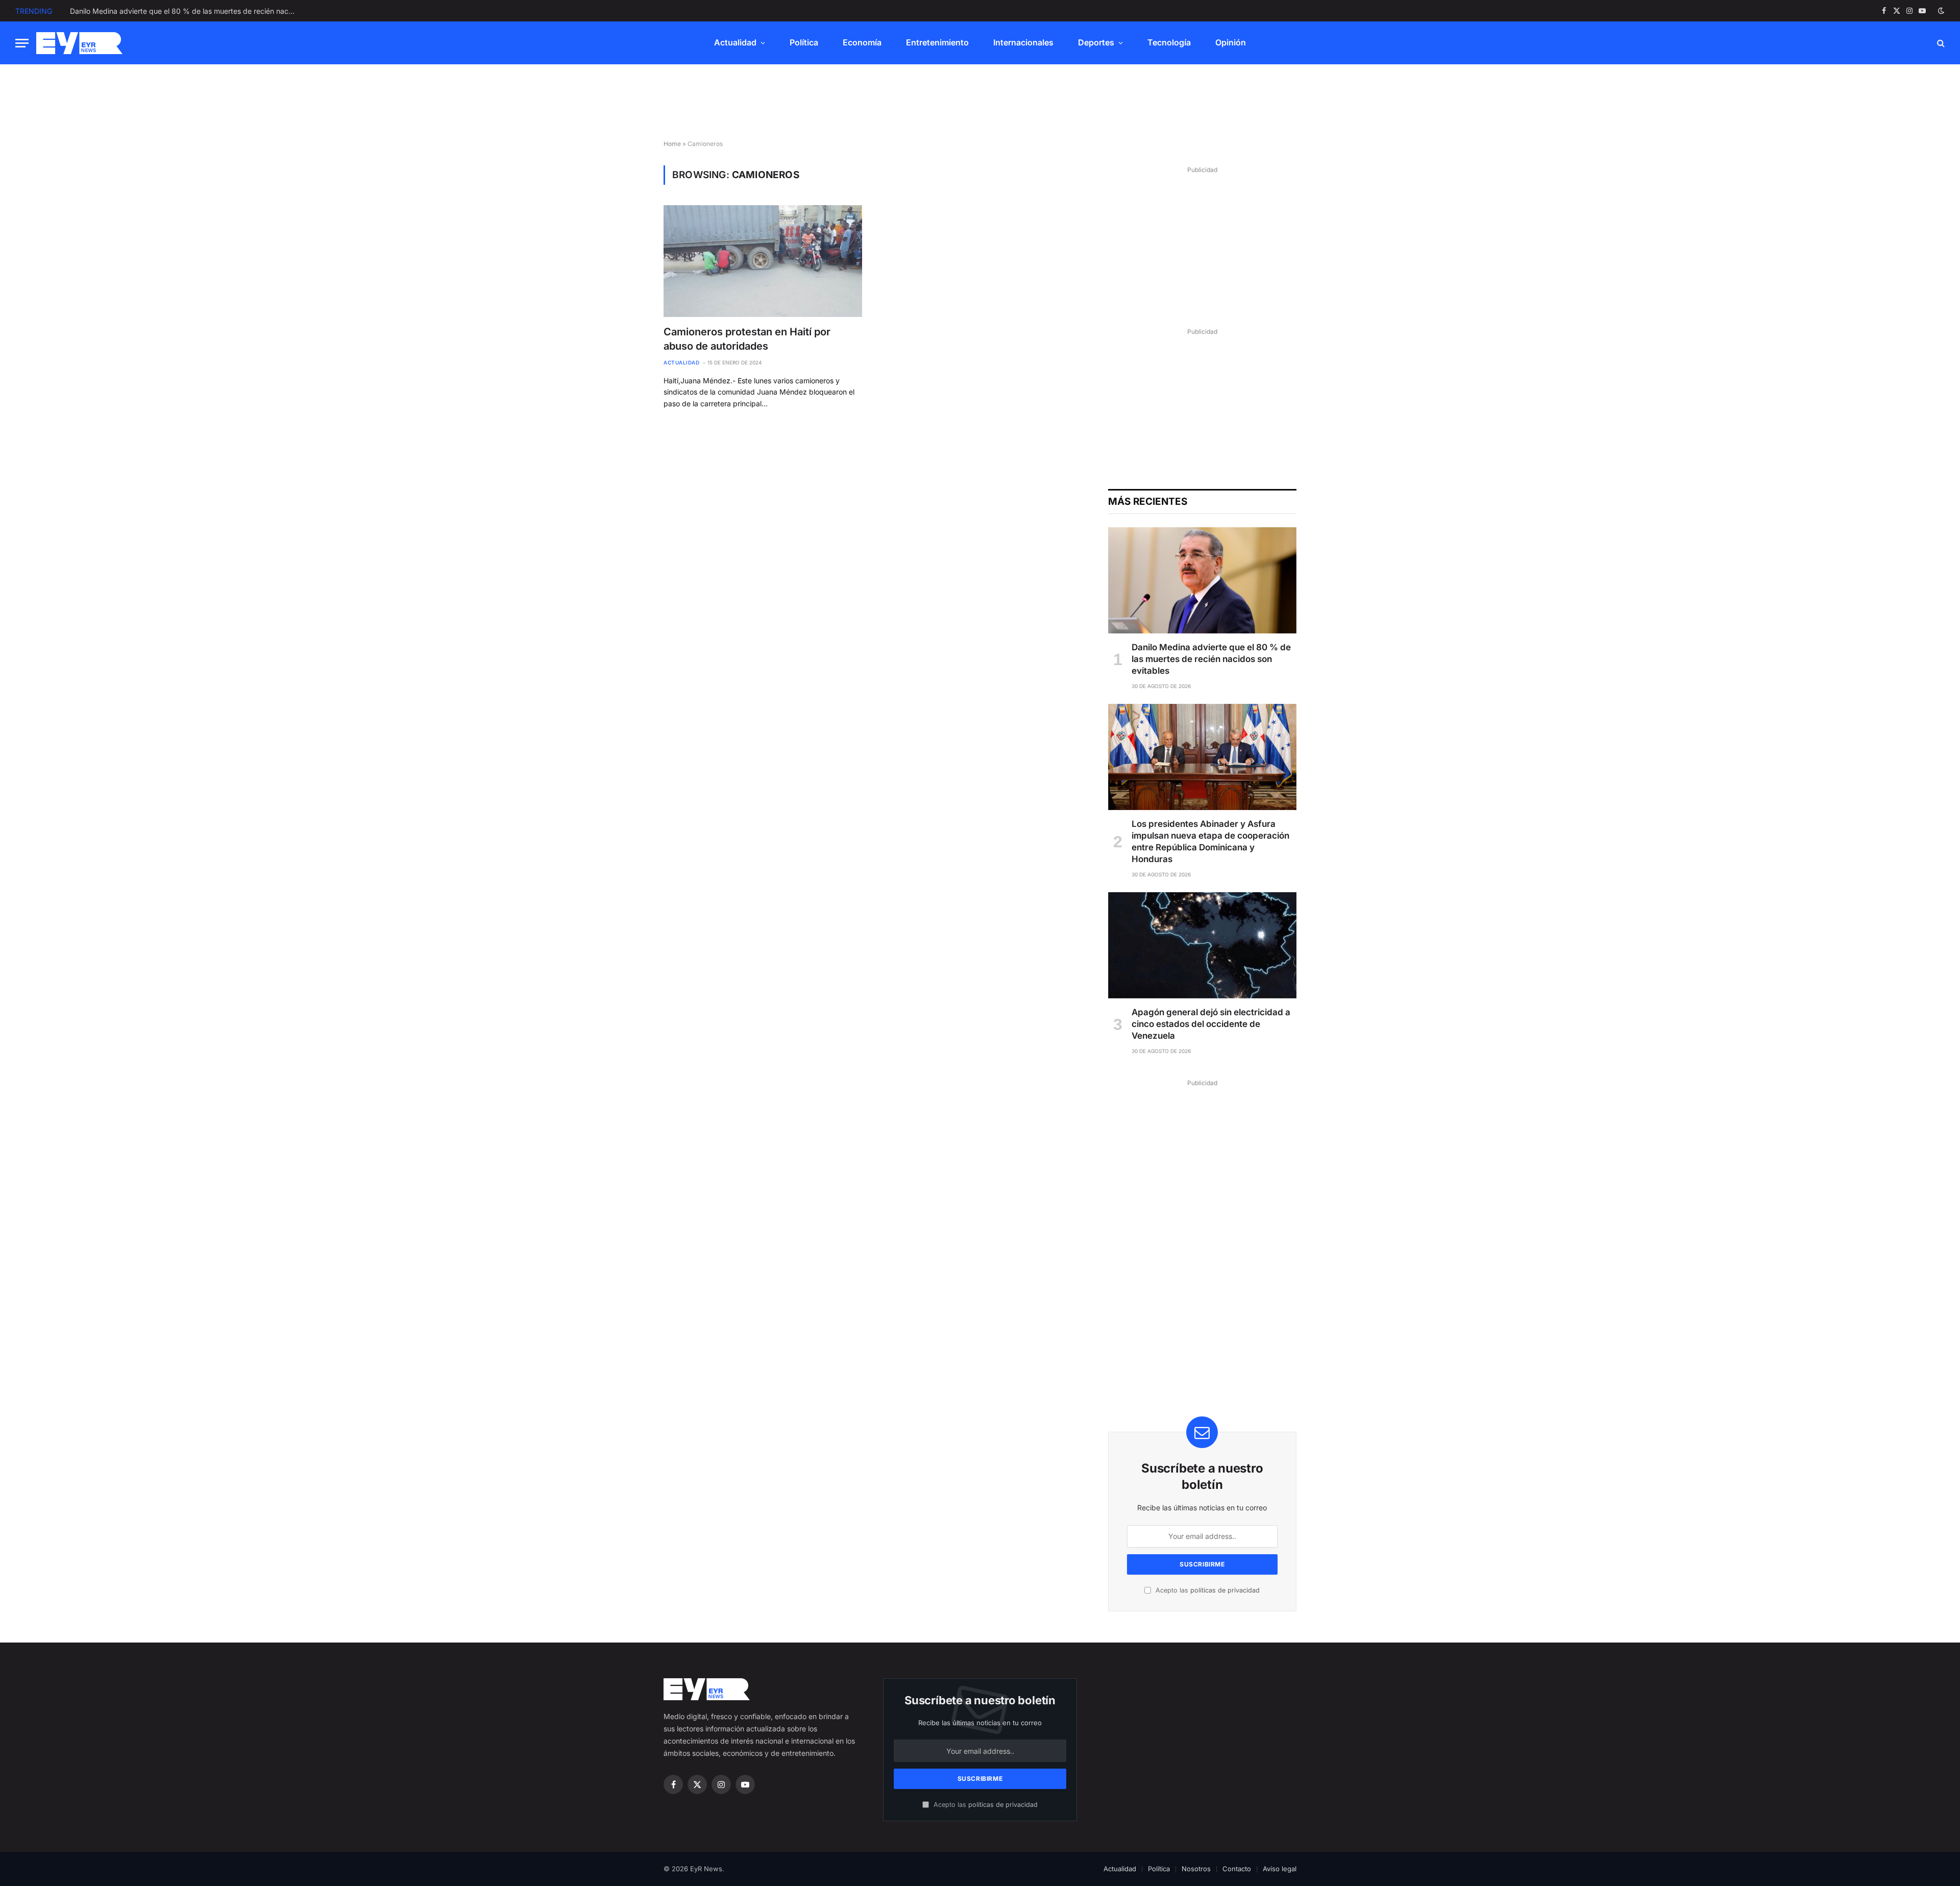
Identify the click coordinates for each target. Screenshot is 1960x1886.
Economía (862, 42)
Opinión (1231, 42)
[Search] (1940, 43)
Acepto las (1207, 1590)
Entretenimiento (937, 42)
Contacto (1237, 1869)
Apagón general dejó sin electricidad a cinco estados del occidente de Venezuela (1211, 1024)
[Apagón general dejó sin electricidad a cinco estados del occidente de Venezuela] (1202, 945)
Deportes (1096, 42)
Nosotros (1196, 1869)
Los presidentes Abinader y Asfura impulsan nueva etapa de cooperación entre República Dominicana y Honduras (185, 11)
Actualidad (735, 42)
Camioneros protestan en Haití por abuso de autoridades (747, 339)
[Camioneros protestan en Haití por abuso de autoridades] (763, 261)
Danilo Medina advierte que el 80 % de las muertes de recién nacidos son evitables (1211, 659)
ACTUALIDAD (681, 362)
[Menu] (22, 43)
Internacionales (1023, 42)
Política (804, 42)
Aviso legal (1280, 1869)
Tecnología (1169, 42)
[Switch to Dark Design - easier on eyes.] (1940, 11)
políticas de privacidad (1225, 1590)
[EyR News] (79, 43)
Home (672, 144)
